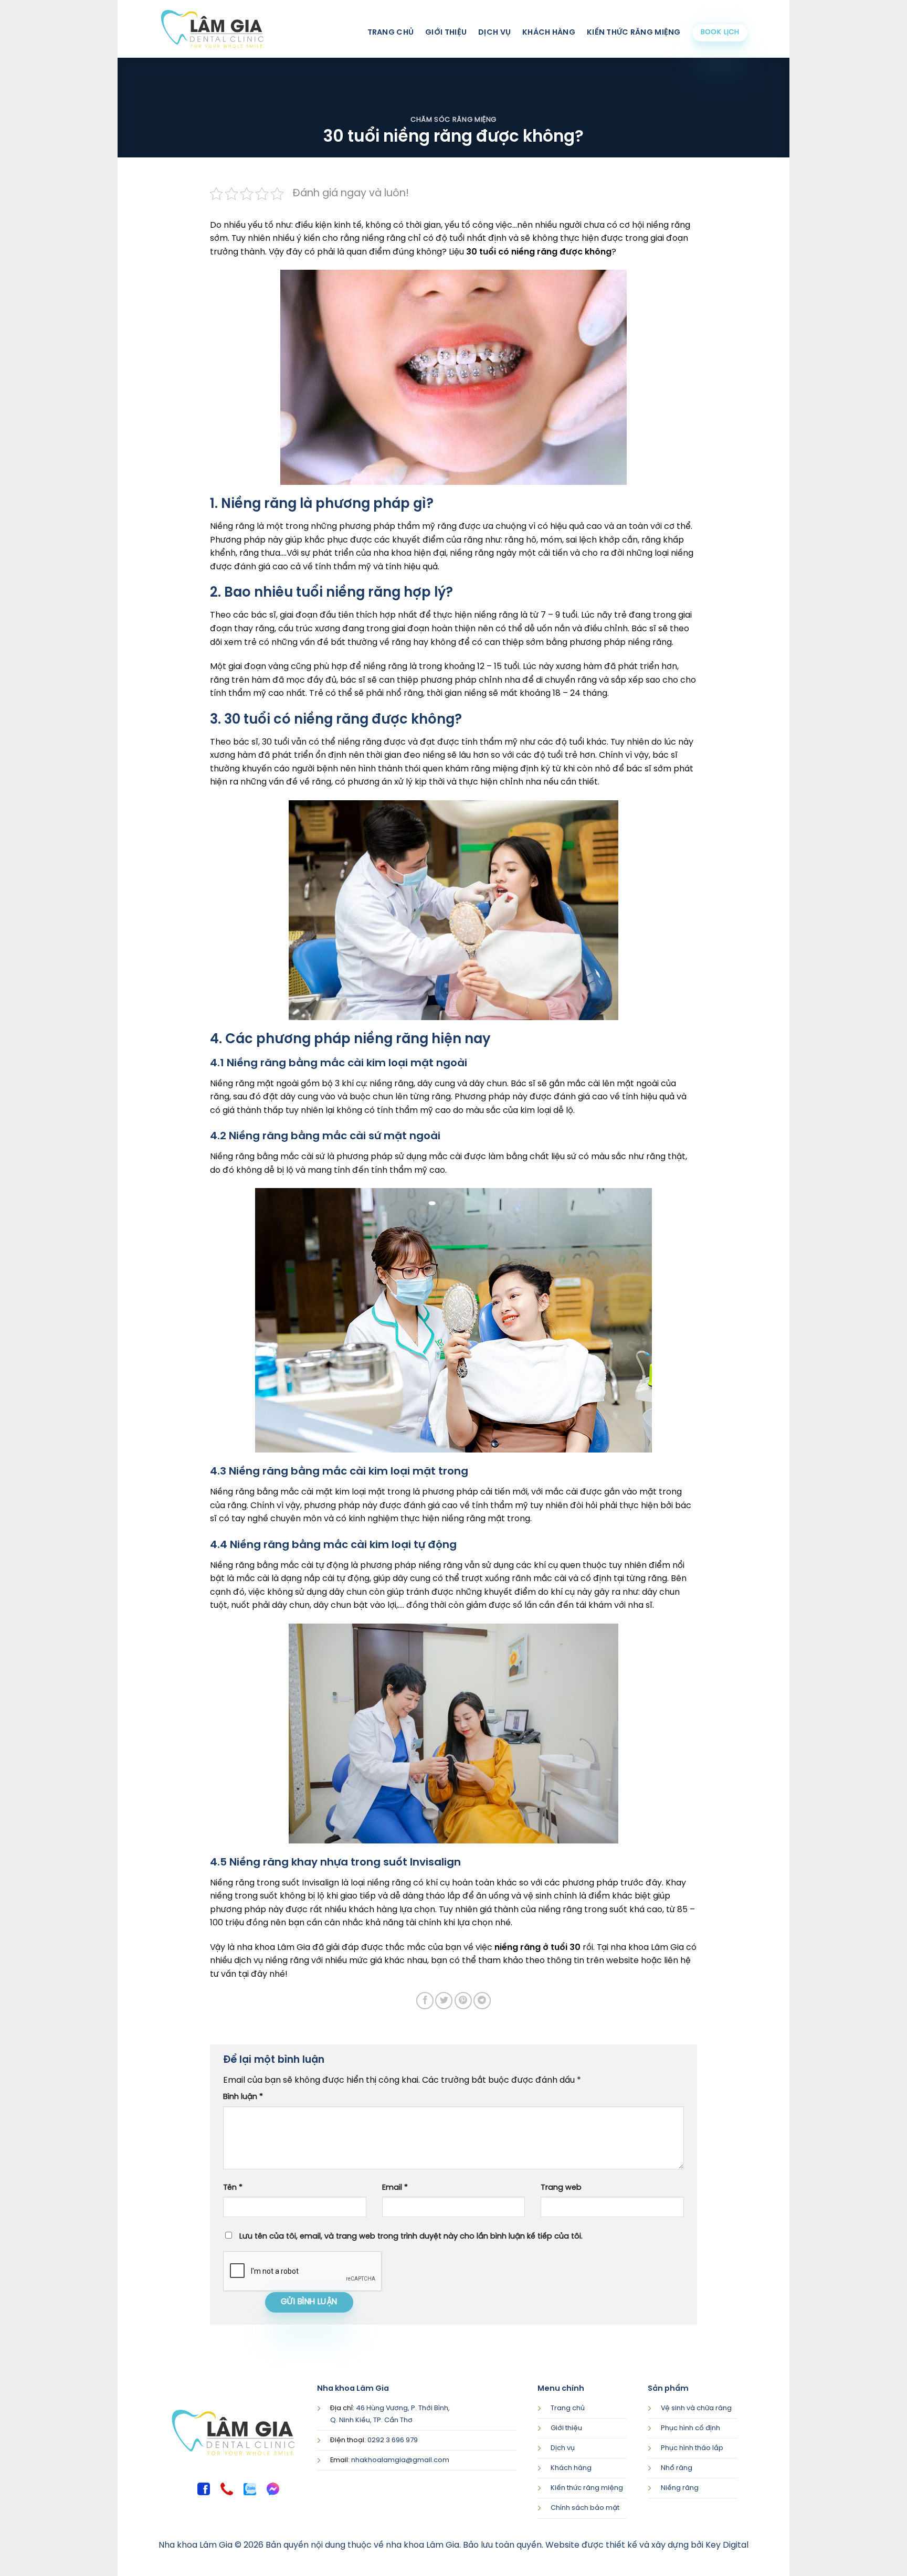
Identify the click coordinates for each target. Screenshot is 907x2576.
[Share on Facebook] (425, 2001)
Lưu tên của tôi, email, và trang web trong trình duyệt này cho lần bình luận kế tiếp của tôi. (411, 2236)
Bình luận (243, 2097)
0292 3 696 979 (393, 2440)
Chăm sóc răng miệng (454, 120)
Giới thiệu (446, 33)
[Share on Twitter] (444, 2001)
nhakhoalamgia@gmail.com (400, 2460)
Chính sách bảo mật (585, 2508)
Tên (233, 2188)
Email (395, 2188)
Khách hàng (549, 33)
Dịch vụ (494, 33)
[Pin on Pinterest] (463, 2001)
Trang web (561, 2188)
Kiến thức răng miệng (634, 33)
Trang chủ (391, 33)
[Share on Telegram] (482, 2001)
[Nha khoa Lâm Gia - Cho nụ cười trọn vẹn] (212, 29)
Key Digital (727, 2545)
